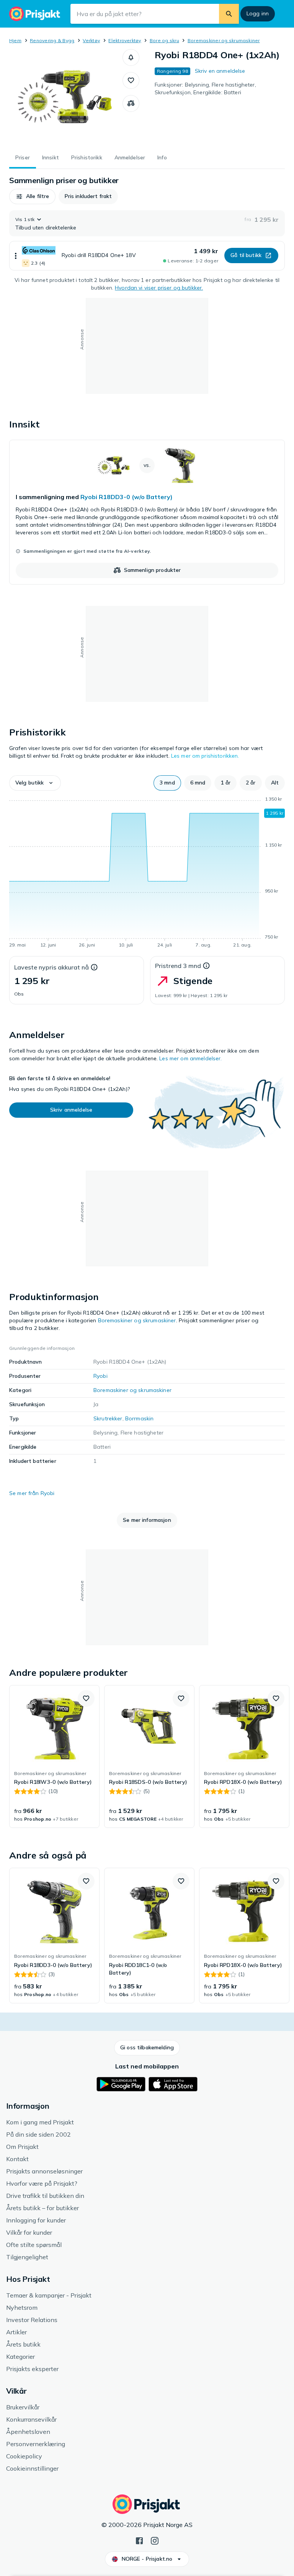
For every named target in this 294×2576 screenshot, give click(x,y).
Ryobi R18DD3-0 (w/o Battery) (127, 497)
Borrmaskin (139, 1418)
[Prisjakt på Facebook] (139, 2540)
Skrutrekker (108, 1418)
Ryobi (100, 1376)
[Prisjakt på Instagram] (155, 2540)
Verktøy (91, 40)
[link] (147, 512)
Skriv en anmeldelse (220, 71)
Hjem (15, 40)
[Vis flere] (16, 256)
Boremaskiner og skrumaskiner (224, 40)
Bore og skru (164, 40)
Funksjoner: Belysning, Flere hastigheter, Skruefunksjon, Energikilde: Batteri (205, 88)
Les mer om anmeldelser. (190, 1058)
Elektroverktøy (125, 40)
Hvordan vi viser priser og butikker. (159, 288)
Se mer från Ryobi (32, 1493)
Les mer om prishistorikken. (205, 756)
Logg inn (258, 13)
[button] (131, 57)
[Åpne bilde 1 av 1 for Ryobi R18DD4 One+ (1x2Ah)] (66, 97)
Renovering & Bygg (52, 40)
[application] (147, 873)
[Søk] (229, 14)
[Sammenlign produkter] (131, 103)
